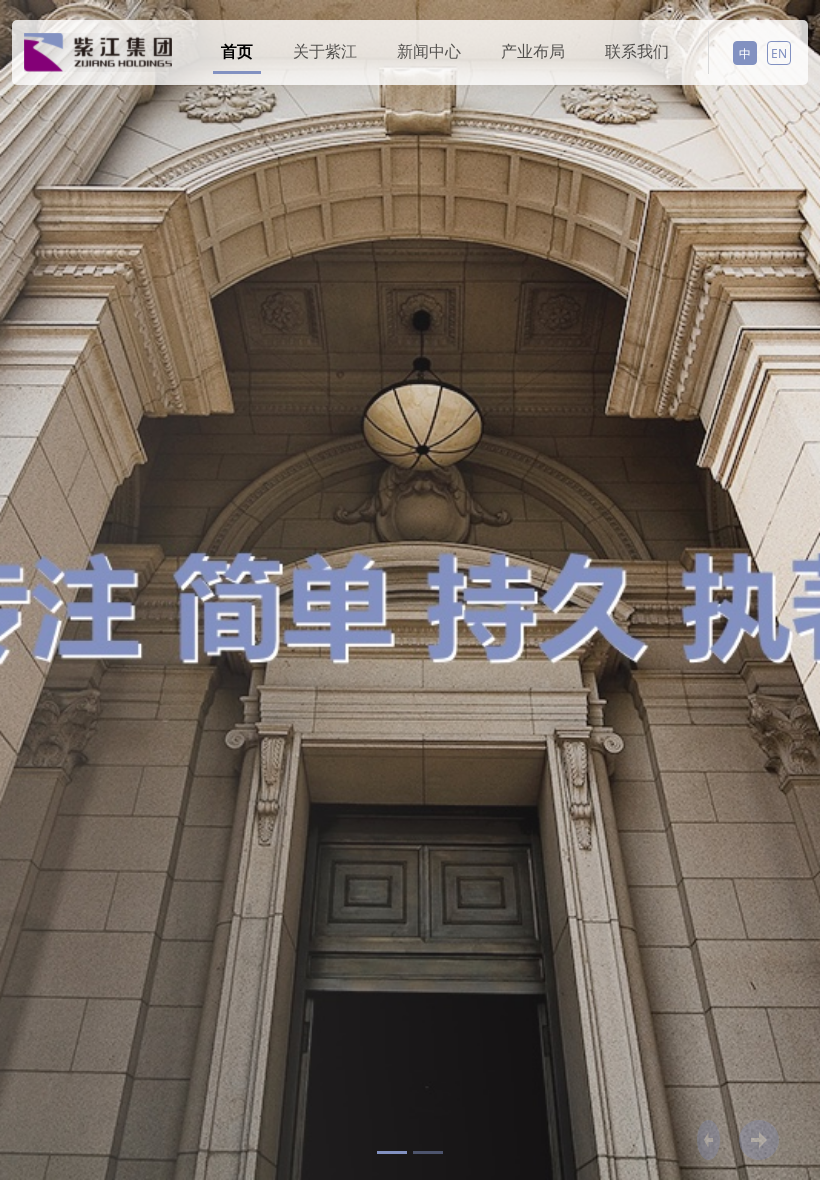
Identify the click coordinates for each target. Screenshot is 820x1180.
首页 (237, 51)
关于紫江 (325, 51)
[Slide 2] (428, 1152)
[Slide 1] (392, 1152)
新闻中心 (429, 51)
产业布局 (533, 51)
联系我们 (637, 51)
